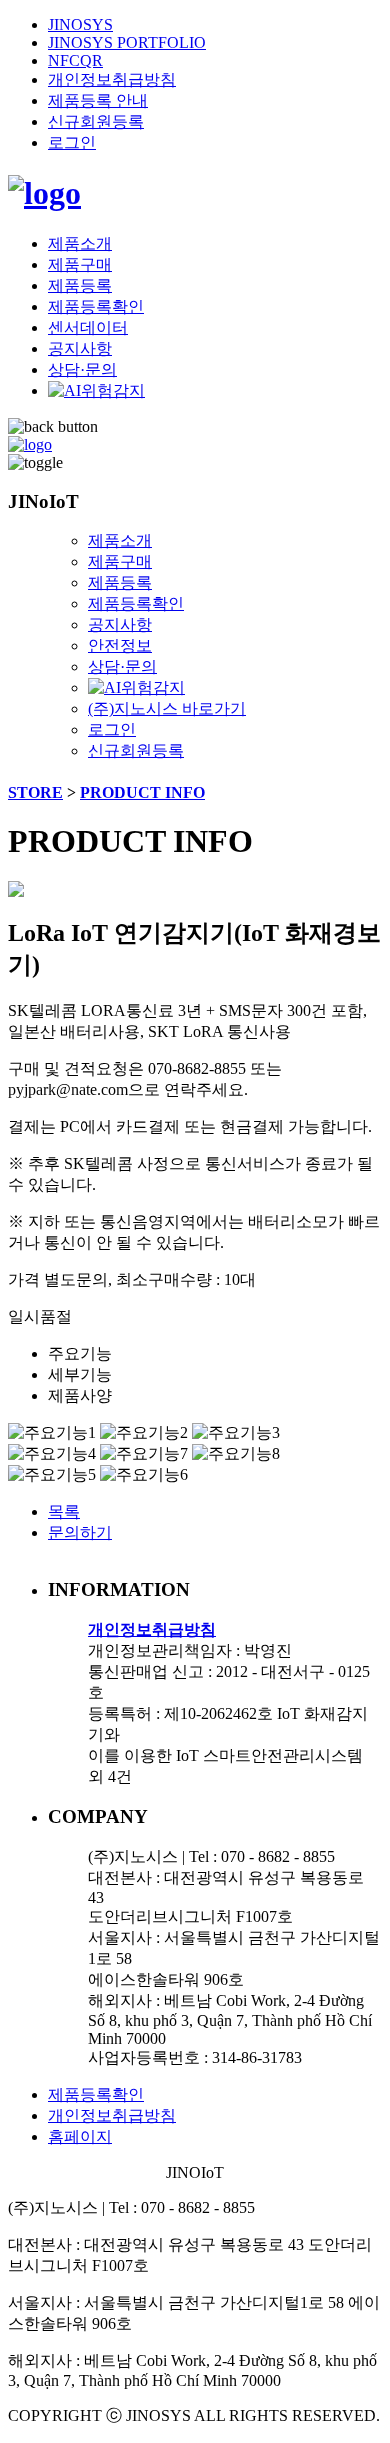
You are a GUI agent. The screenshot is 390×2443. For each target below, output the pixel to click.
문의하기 (80, 1532)
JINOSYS (80, 24)
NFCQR (75, 60)
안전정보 (120, 645)
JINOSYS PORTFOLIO (127, 42)
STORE (35, 792)
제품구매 (80, 264)
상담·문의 (82, 369)
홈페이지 (80, 2136)
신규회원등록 (96, 121)
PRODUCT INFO (142, 792)
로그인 (72, 142)
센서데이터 (88, 327)
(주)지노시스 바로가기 (167, 708)
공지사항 (80, 348)
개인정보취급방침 (112, 79)
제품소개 (80, 243)
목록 (64, 1511)
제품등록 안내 (98, 100)
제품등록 (80, 285)
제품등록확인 (96, 306)
